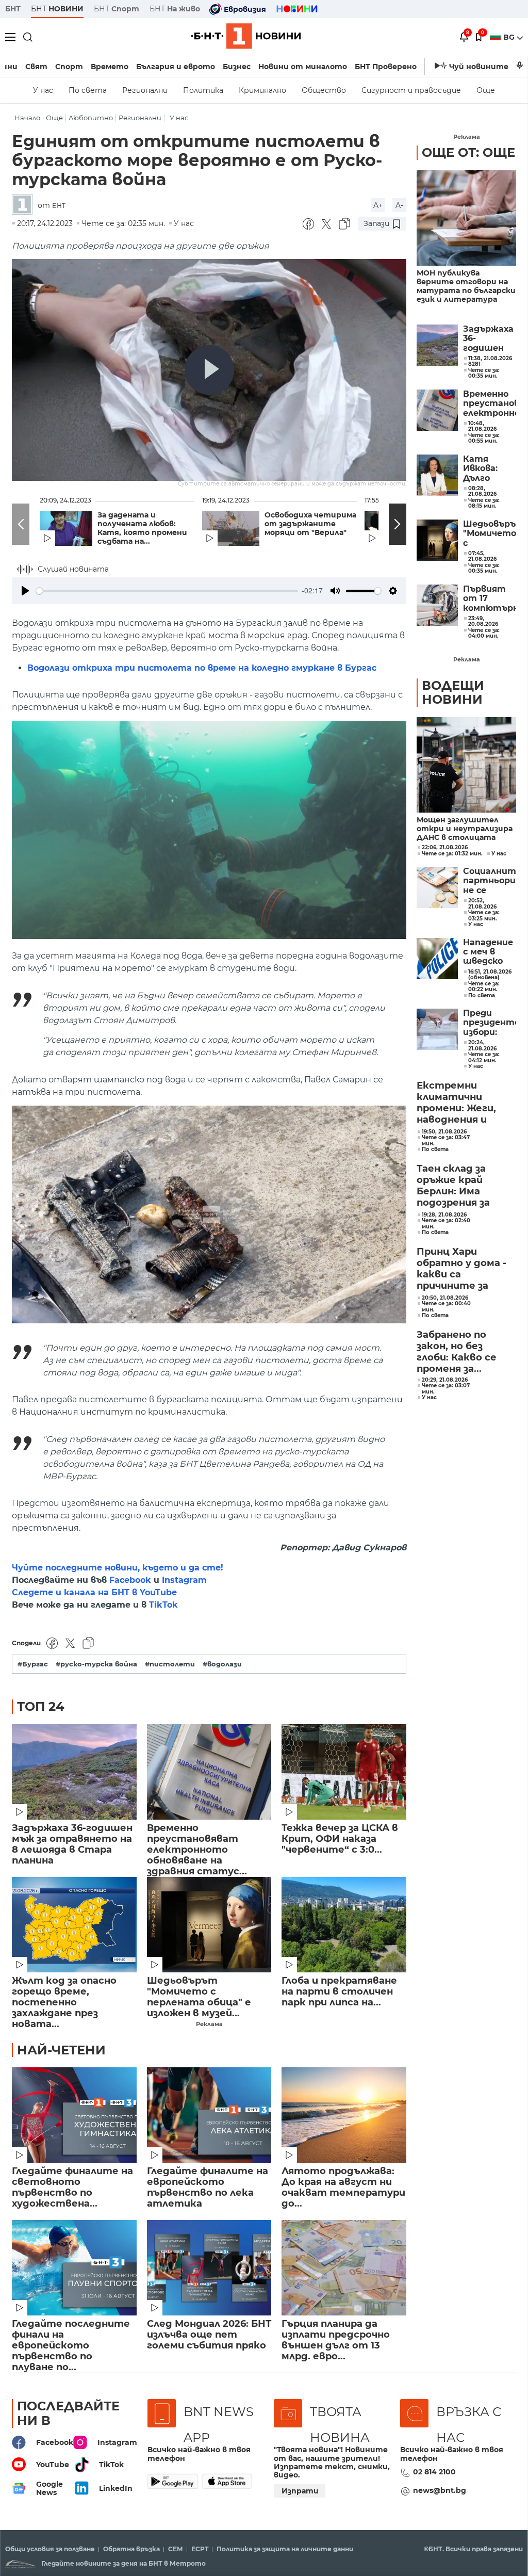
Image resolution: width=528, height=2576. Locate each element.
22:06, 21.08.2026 (445, 848)
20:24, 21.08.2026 (482, 1046)
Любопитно (91, 118)
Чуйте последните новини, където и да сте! (118, 1568)
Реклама (209, 2024)
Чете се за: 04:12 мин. (484, 1057)
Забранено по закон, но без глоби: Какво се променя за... (457, 1352)
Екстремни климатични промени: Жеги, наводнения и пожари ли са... (456, 1103)
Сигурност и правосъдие (411, 90)
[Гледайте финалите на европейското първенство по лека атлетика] (209, 2115)
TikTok (163, 1605)
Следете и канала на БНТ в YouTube (94, 1592)
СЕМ (176, 2549)
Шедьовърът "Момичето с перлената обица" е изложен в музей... (199, 1997)
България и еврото (176, 67)
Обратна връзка (131, 2549)
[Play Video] (209, 370)
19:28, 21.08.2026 (444, 1215)
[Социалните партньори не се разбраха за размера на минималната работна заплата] (437, 887)
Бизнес (237, 67)
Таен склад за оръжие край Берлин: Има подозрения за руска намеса (453, 1186)
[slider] (167, 591)
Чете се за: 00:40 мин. (446, 1307)
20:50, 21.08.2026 (445, 1298)
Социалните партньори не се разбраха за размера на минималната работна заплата (490, 881)
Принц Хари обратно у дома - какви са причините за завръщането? (461, 1269)
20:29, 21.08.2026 (445, 1380)
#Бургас (33, 1664)
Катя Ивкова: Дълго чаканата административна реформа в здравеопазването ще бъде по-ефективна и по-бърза (490, 469)
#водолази (222, 1664)
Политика (203, 90)
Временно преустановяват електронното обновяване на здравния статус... (197, 1845)
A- (399, 205)
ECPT (200, 2549)
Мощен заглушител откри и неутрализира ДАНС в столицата (465, 829)
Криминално (262, 90)
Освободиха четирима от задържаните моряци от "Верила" (310, 524)
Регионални (145, 90)
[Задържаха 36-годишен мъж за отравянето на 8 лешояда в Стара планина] (74, 1772)
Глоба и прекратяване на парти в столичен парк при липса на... (339, 1992)
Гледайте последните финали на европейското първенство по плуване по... (71, 2340)
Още (486, 90)
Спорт (69, 67)
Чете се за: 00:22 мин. (484, 987)
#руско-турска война (96, 1664)
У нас (43, 90)
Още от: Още (468, 152)
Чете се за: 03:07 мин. (446, 1389)
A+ (378, 205)
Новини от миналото (303, 67)
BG (510, 37)
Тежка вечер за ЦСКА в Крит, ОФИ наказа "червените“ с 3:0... (340, 1839)
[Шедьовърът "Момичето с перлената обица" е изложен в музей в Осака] (209, 1925)
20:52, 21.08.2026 (482, 904)
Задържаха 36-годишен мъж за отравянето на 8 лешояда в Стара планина (72, 1844)
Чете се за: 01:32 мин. (452, 854)
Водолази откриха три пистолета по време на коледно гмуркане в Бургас (202, 668)
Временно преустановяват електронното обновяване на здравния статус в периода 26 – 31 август (490, 404)
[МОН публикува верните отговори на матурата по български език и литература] (466, 218)
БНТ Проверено (386, 67)
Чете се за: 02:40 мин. (446, 1224)
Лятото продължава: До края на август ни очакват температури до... (343, 2188)
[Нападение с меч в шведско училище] (437, 959)
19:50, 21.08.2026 (444, 1132)
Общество (324, 90)
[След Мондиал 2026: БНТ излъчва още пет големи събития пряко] (209, 2268)
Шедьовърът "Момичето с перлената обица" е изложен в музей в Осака (490, 534)
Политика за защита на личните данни (285, 2549)
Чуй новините (479, 67)
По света (88, 90)
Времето (110, 67)
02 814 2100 (434, 2472)
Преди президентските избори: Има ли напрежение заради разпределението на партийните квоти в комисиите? (490, 1023)
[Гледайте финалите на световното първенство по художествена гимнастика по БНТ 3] (74, 2115)
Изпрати (300, 2491)
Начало (27, 118)
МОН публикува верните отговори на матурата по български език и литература (466, 286)
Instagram (184, 1580)
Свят (36, 67)
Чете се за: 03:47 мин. (446, 1140)
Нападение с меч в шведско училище (488, 952)
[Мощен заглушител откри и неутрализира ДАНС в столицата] (466, 765)
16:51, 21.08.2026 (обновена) (490, 975)
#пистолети (170, 1664)
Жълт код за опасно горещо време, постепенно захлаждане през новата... (64, 1997)
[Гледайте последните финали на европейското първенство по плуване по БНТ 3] (74, 2268)
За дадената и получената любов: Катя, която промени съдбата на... (142, 528)
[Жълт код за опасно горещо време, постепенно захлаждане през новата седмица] (74, 1925)
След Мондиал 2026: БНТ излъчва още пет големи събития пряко (209, 2335)
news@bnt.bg (440, 2490)
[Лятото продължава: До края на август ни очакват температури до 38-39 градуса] (344, 2115)
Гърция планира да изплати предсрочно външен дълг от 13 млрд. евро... (336, 2340)
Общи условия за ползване (50, 2549)
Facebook (130, 1580)
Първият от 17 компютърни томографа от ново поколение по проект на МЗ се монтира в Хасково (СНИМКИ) (490, 599)
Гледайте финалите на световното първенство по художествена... (72, 2188)
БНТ (13, 9)
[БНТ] (25, 205)
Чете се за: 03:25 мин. (484, 916)
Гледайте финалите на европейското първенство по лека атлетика (208, 2188)
